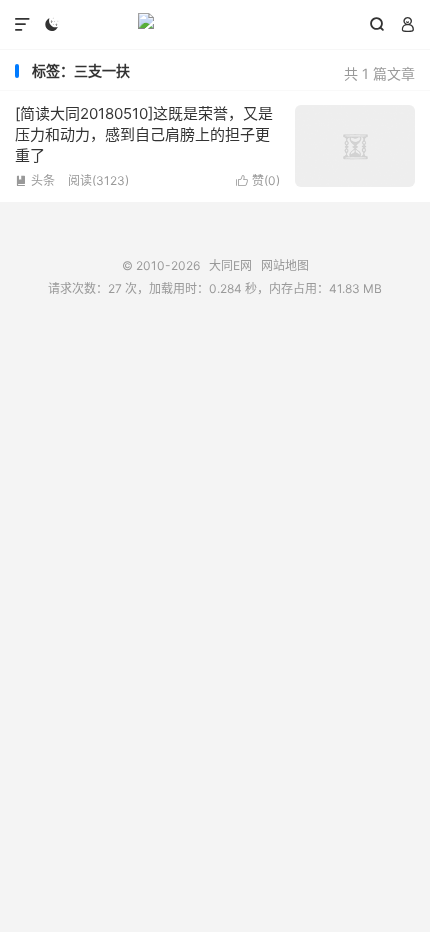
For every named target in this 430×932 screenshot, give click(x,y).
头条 (35, 180)
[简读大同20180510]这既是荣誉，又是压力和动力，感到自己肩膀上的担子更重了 (144, 134)
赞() (258, 180)
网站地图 (285, 265)
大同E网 (215, 25)
